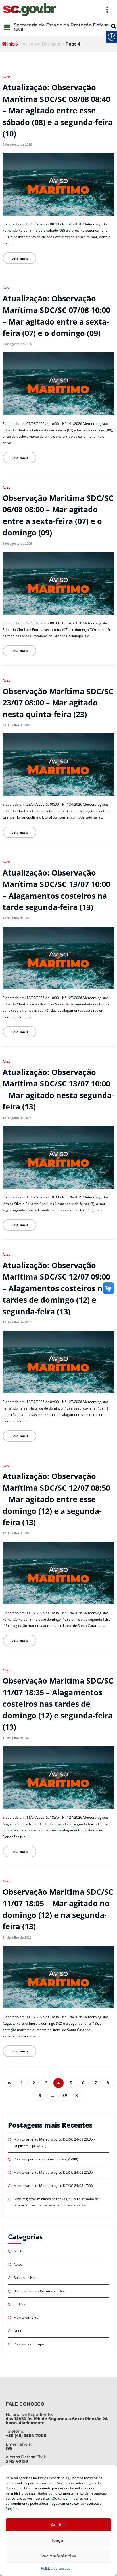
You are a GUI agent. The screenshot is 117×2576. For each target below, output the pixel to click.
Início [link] (12, 44)
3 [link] (46, 2083)
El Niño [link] (19, 2304)
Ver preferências (59, 2556)
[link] (30, 9)
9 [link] (40, 2096)
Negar (58, 2540)
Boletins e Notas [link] (27, 2278)
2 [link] (34, 2083)
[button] (86, 9)
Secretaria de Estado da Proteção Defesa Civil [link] (61, 27)
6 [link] (83, 2083)
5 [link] (71, 2083)
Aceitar (58, 2525)
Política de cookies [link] (56, 2568)
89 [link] (65, 2096)
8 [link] (108, 2083)
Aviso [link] (7, 77)
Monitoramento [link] (26, 2317)
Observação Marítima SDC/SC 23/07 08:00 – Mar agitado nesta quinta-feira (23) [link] (58, 703)
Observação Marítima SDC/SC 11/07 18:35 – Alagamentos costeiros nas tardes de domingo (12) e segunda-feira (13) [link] (58, 1704)
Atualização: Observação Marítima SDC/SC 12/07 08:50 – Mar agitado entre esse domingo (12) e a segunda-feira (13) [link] (56, 1499)
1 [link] (22, 2083)
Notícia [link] (19, 2331)
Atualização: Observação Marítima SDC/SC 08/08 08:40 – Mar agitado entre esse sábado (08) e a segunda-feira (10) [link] (58, 110)
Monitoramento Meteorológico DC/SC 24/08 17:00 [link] (53, 2186)
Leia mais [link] (20, 258)
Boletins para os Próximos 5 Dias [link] (40, 2291)
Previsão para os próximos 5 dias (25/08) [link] (46, 2159)
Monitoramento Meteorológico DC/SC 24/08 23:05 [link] (53, 2172)
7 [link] (96, 2083)
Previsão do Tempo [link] (29, 2344)
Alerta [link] (18, 2251)
